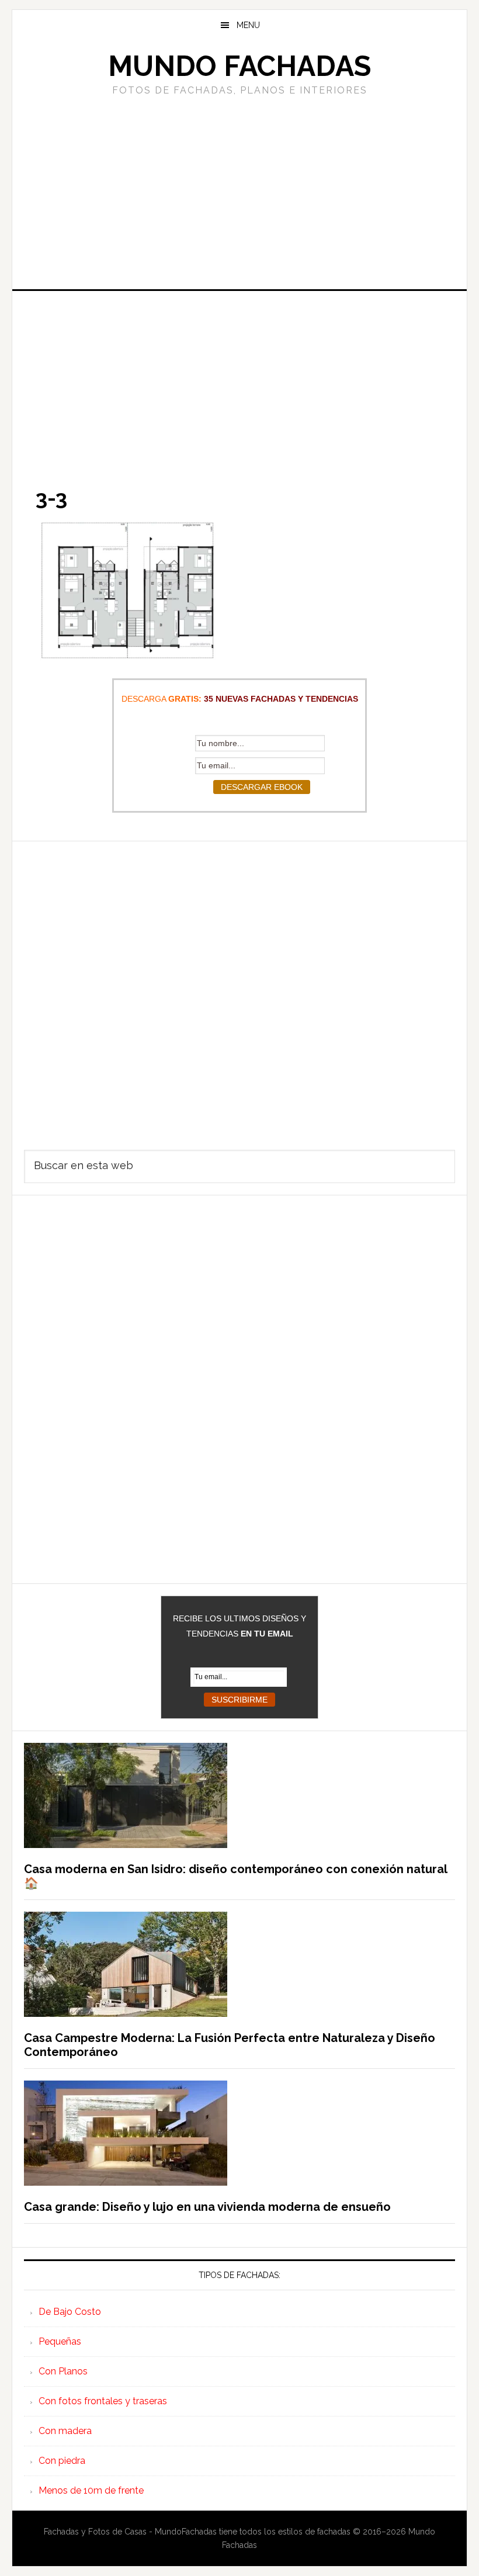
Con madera (65, 2431)
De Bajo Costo (70, 2312)
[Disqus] (239, 987)
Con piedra (62, 2461)
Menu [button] (248, 25)
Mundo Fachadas (239, 66)
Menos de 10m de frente (91, 2490)
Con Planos (63, 2371)
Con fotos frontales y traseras (103, 2401)
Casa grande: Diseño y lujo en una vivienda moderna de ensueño (207, 2207)
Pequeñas (60, 2341)
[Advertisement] (239, 191)
